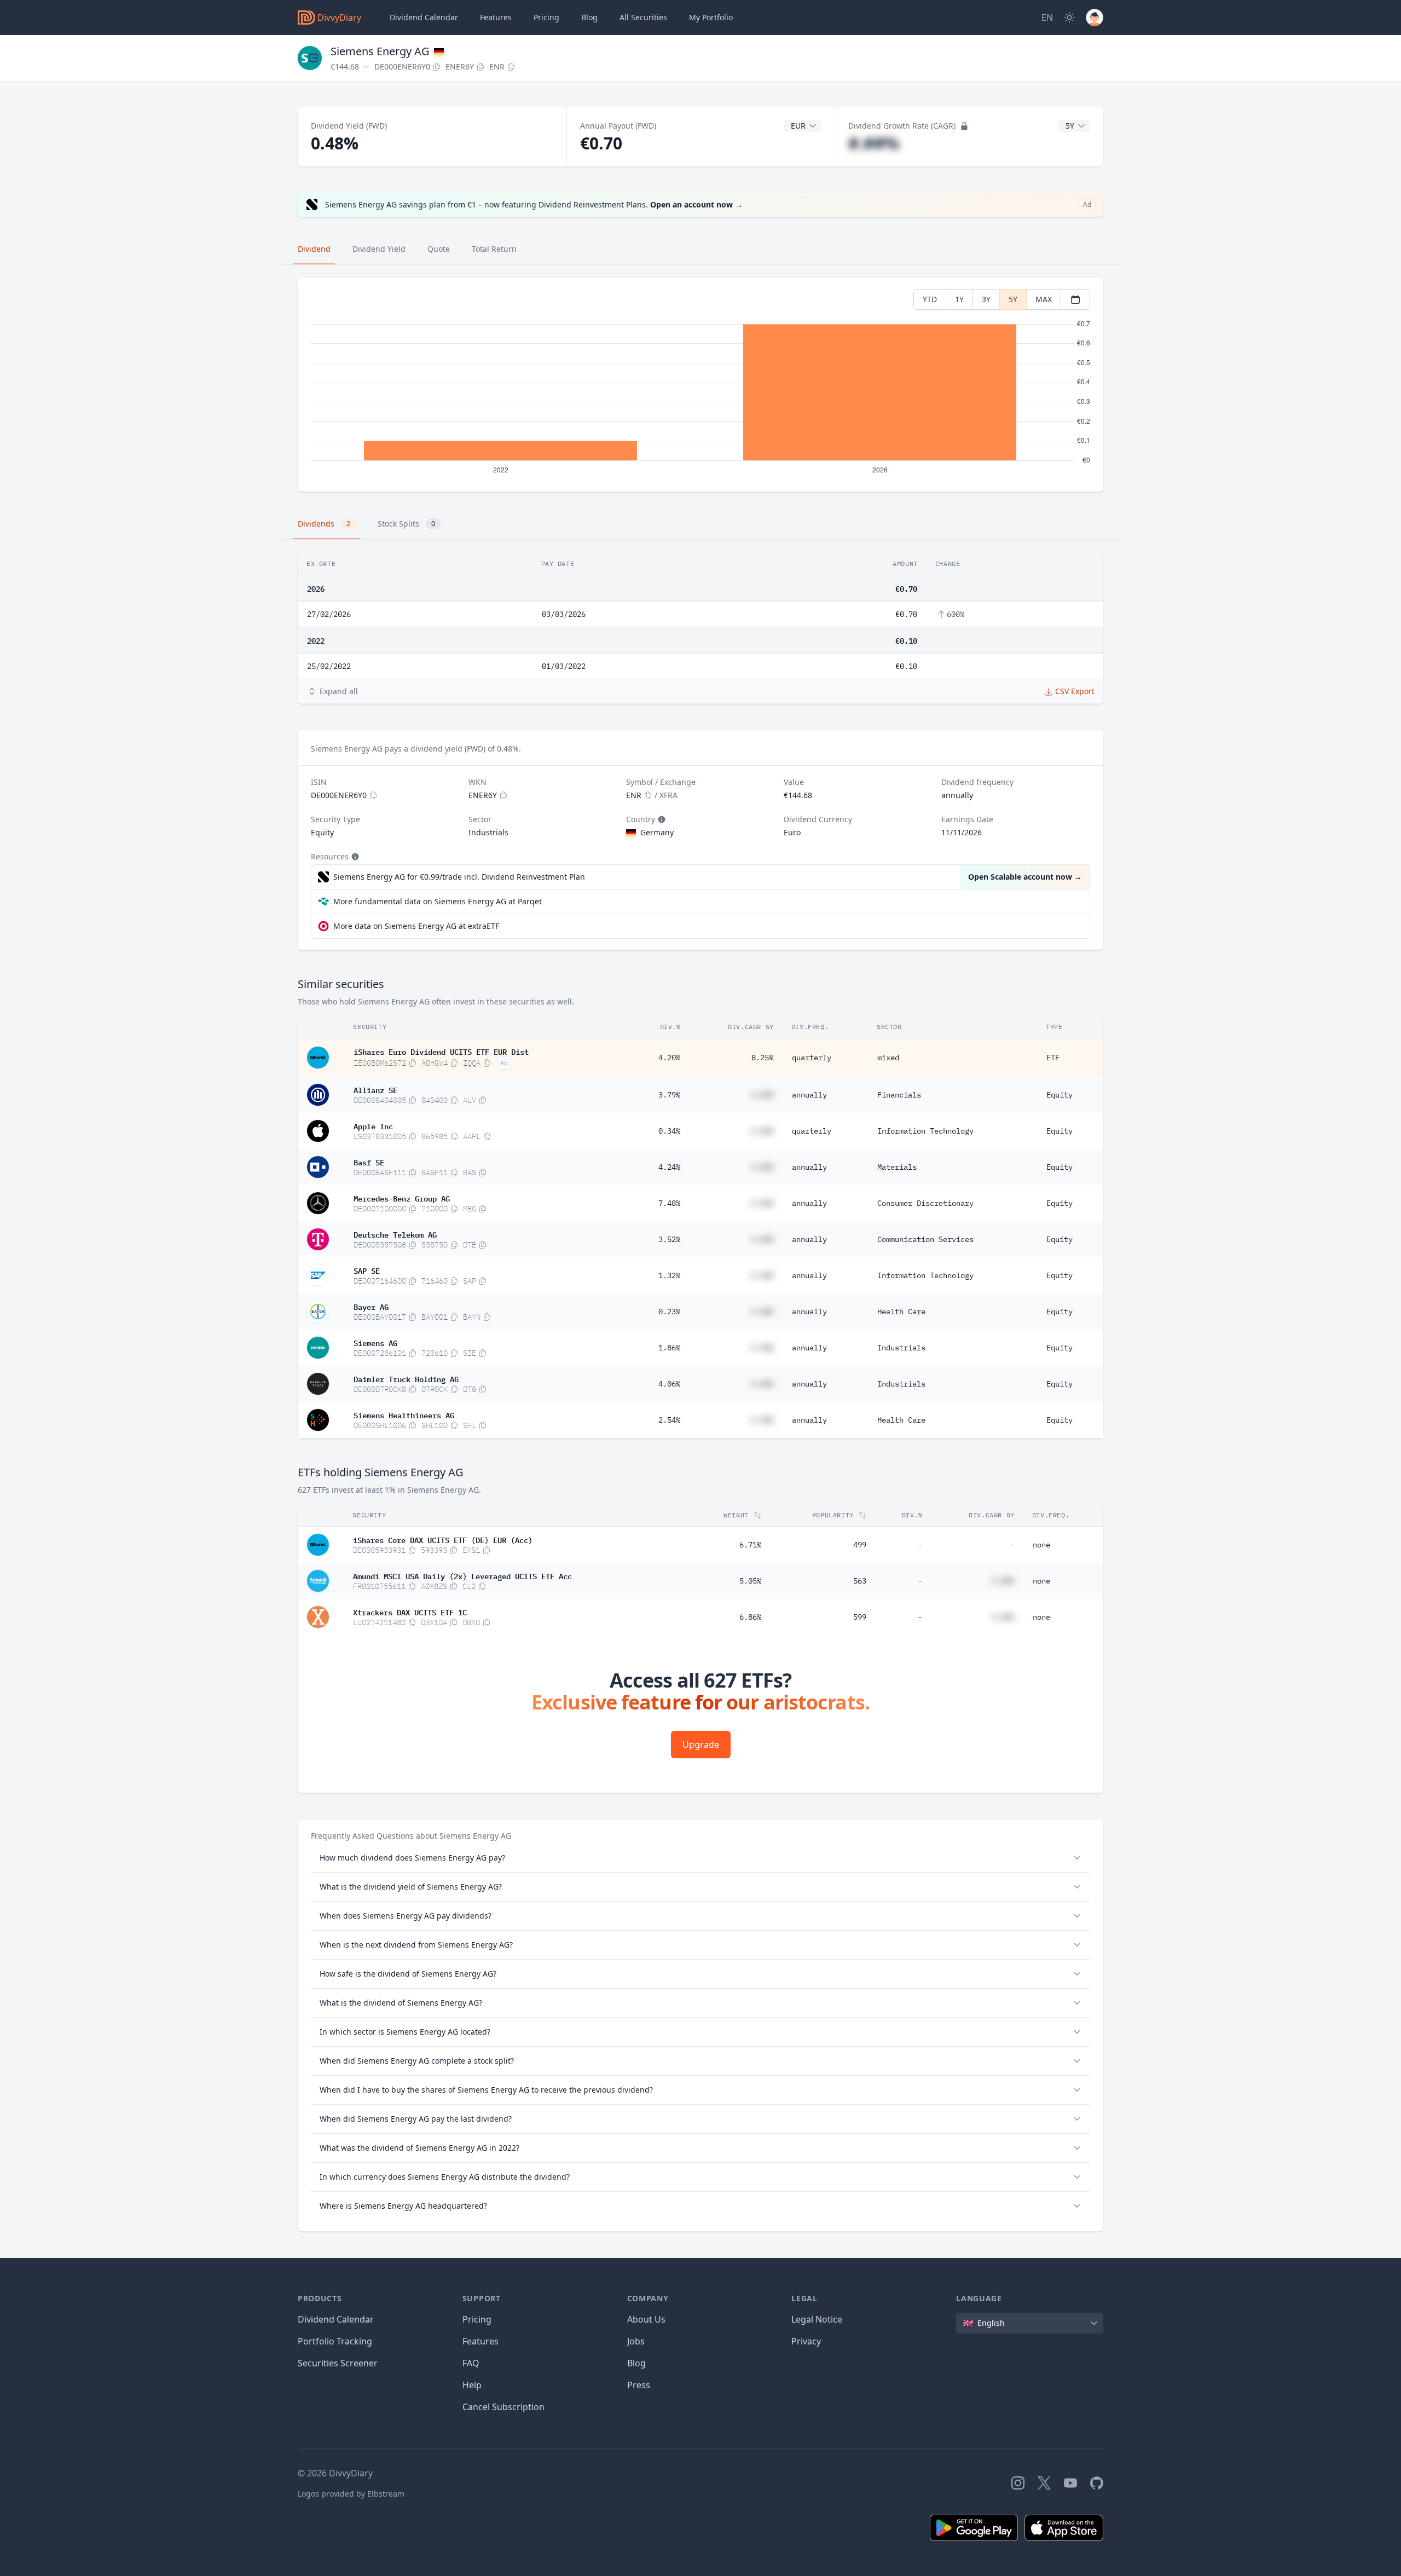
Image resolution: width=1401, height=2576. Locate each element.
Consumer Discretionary (925, 1203)
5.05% (750, 1581)
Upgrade (701, 1745)
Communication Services (925, 1239)
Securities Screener (338, 2363)
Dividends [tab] (324, 524)
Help (472, 2385)
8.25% (762, 1058)
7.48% (669, 1203)
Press (639, 2385)
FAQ (471, 2363)
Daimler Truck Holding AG (406, 1378)
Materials (897, 1167)
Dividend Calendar (424, 17)
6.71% (750, 1545)
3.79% (669, 1095)
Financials (899, 1095)
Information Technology (925, 1131)
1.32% (669, 1275)
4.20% (669, 1058)
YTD (930, 299)
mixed (888, 1058)
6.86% (750, 1617)
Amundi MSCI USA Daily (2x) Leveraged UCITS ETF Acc (462, 1575)
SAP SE (367, 1270)
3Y (986, 299)
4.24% (669, 1167)
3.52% (669, 1239)
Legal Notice (817, 2319)
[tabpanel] (700, 385)
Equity (1060, 1095)
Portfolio (711, 17)
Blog (636, 2363)
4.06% (669, 1384)
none (1041, 1545)
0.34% (669, 1131)
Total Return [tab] (494, 249)
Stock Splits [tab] (406, 524)
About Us (646, 2319)
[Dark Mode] (1069, 18)
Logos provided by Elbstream (351, 2494)
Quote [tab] (439, 249)
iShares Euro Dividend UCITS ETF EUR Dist (441, 1051)
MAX (1044, 299)
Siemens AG (375, 1342)
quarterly (812, 1058)
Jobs (636, 2341)
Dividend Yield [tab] (379, 249)
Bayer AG (371, 1306)
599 (860, 1617)
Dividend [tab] (314, 249)
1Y (959, 299)
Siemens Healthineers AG (404, 1414)
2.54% (669, 1420)
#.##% (874, 143)
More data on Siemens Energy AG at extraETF (416, 926)
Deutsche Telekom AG (395, 1234)
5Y (1013, 299)
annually (809, 1095)
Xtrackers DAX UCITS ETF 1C (410, 1612)
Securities (643, 17)
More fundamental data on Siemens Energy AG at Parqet (438, 901)
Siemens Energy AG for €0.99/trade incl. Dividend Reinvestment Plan (459, 877)
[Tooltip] (661, 819)
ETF (1053, 1058)
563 (860, 1581)
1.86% (669, 1348)
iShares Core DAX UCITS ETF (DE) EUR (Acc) (443, 1539)
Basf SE (369, 1162)
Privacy (806, 2341)
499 (860, 1545)
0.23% (669, 1312)
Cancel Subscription (503, 2407)
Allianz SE (375, 1089)
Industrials (901, 1348)
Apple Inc (373, 1125)
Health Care (901, 1312)
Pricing (546, 17)
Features (496, 17)
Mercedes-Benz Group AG (402, 1198)
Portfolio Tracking (335, 2341)
